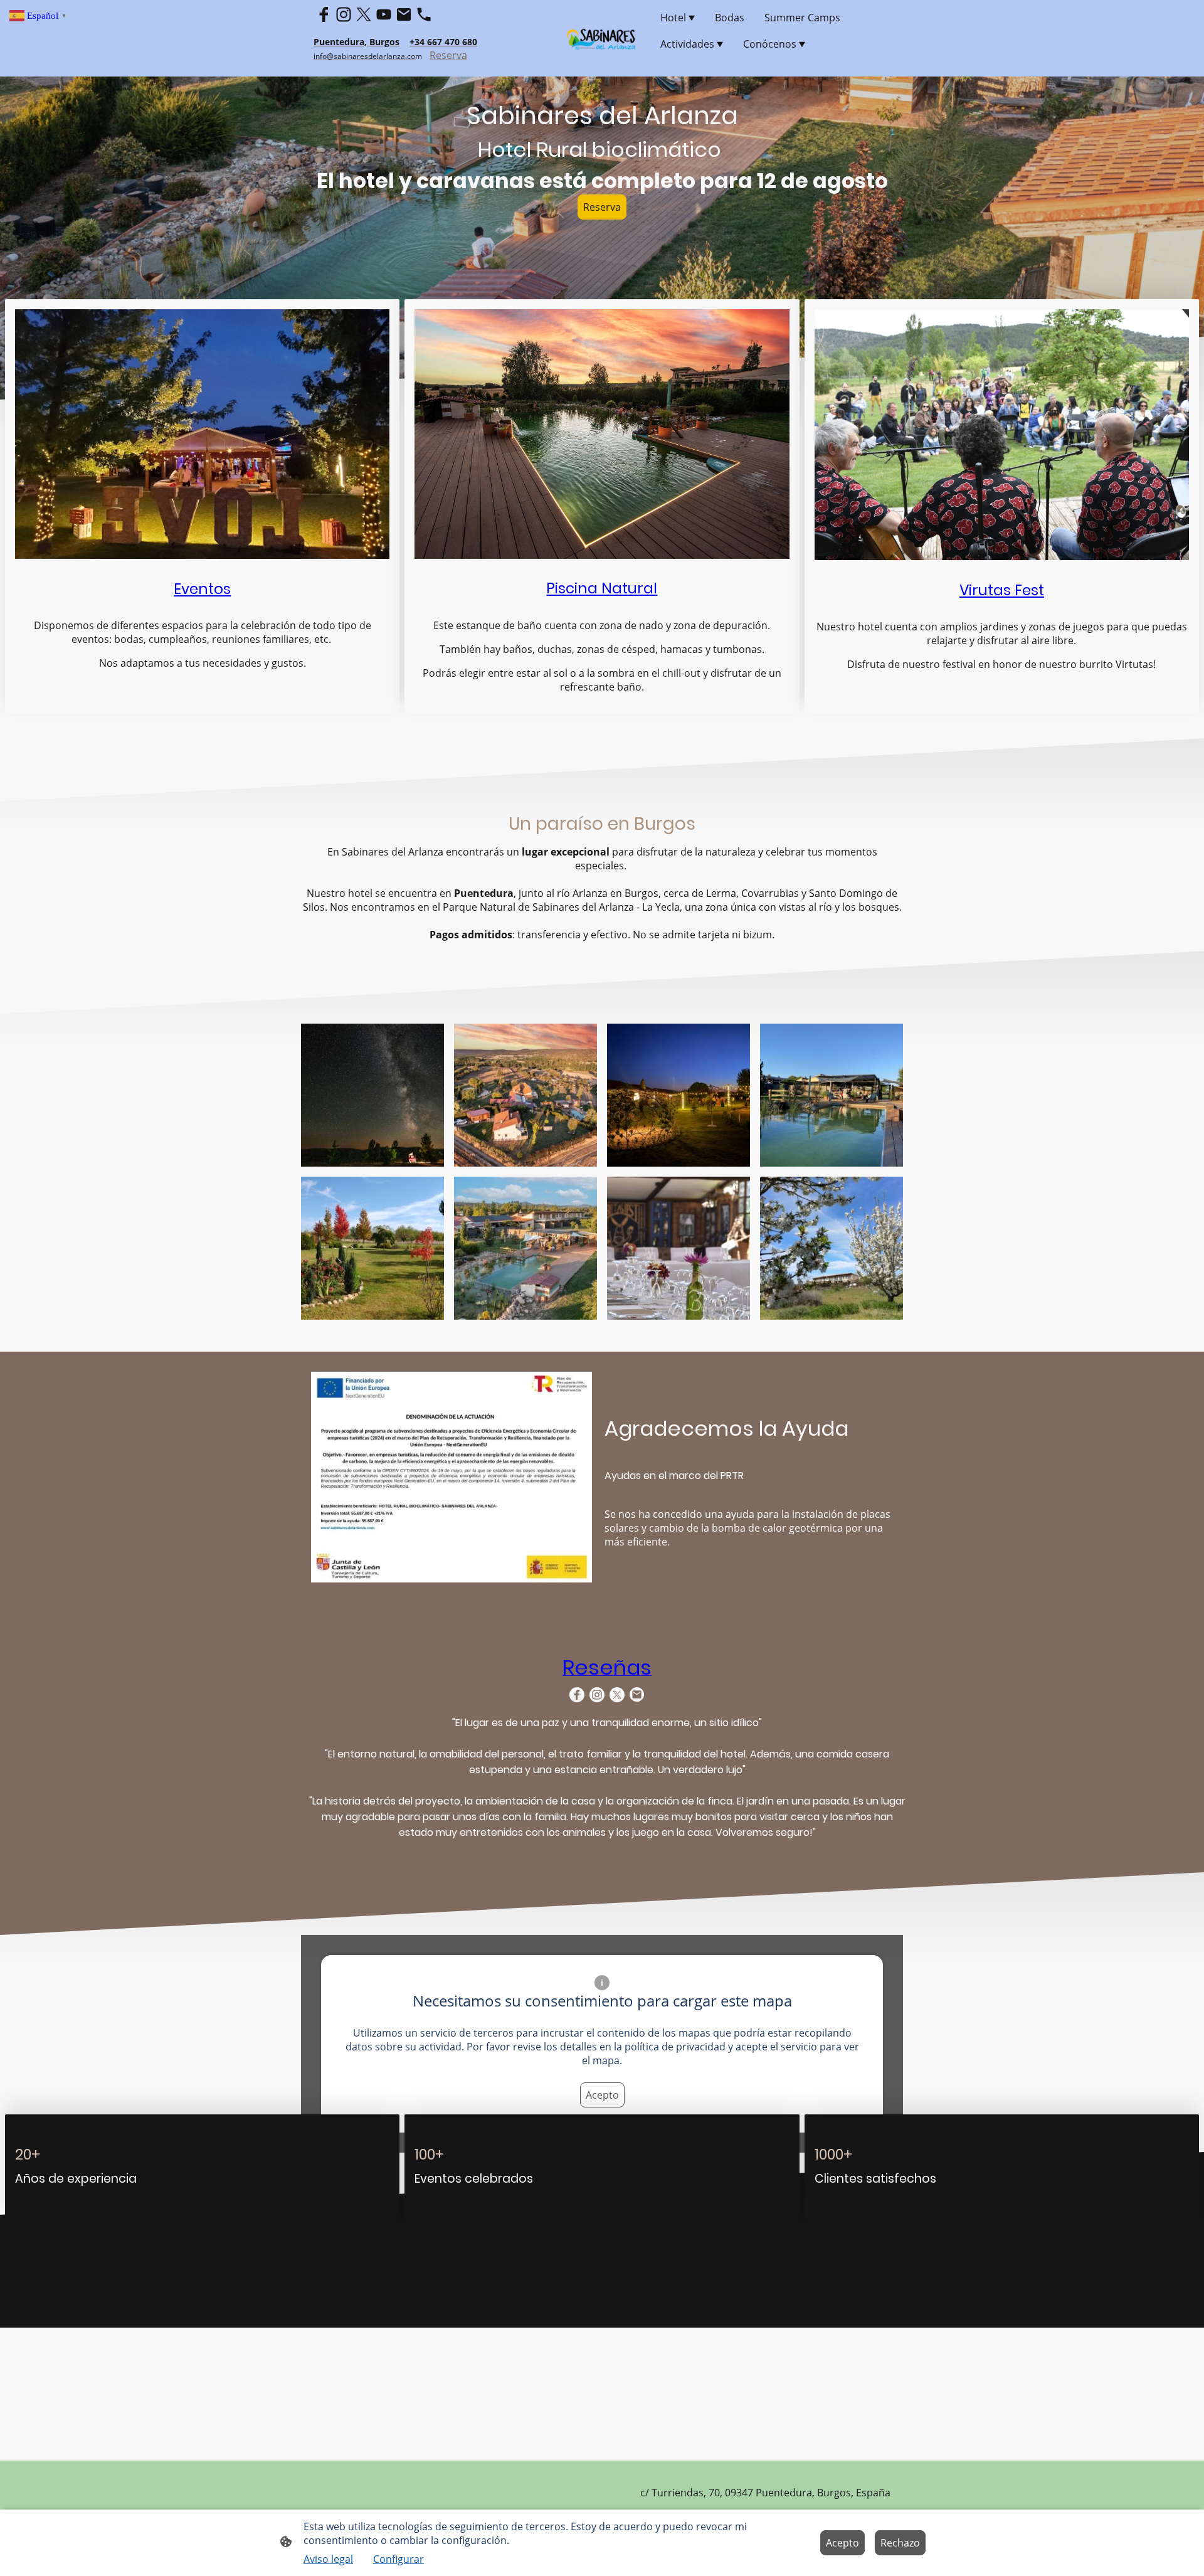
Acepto (602, 2095)
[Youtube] (384, 14)
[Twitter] (364, 14)
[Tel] (424, 14)
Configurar (399, 2559)
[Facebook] (324, 14)
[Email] (404, 14)
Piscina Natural (602, 588)
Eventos (202, 589)
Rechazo (900, 2543)
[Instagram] (344, 14)
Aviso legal (328, 2559)
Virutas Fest (1002, 590)
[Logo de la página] (602, 38)
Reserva (448, 55)
